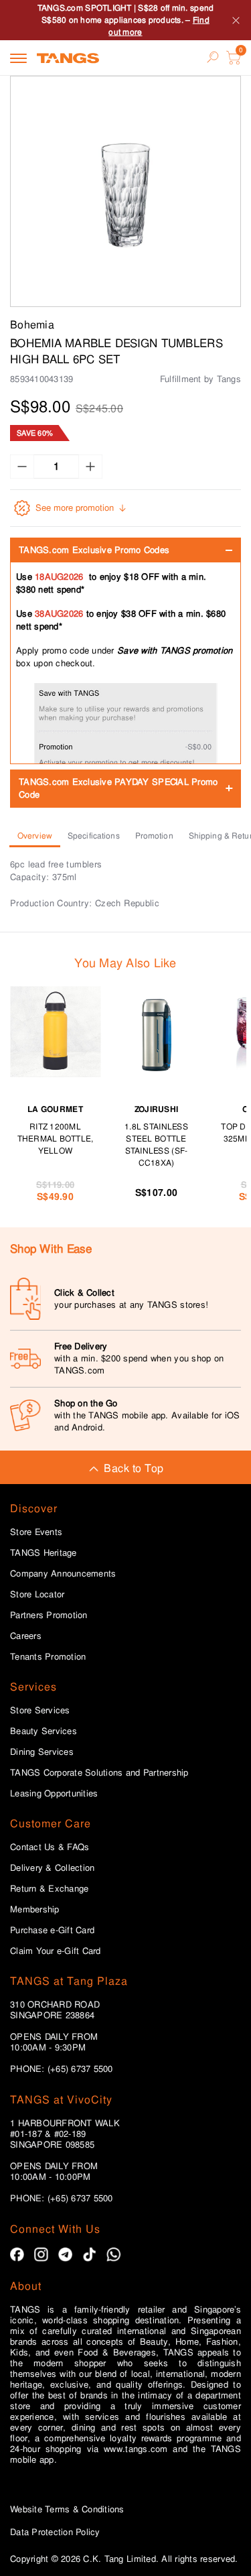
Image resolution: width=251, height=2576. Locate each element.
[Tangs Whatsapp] (113, 2255)
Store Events (36, 1532)
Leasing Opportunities (54, 1794)
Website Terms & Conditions (67, 2509)
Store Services (40, 1711)
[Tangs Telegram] (65, 2255)
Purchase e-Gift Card (52, 1930)
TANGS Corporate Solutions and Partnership (99, 1773)
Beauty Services (44, 1731)
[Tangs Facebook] (17, 2255)
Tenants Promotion (48, 1657)
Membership (35, 1910)
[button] (125, 191)
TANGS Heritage (44, 1553)
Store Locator (37, 1595)
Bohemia (32, 325)
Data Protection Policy (55, 2532)
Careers (26, 1636)
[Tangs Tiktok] (89, 2255)
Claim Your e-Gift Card (56, 1951)
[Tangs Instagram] (41, 2255)
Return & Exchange (49, 1889)
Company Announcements (63, 1574)
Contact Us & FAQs (50, 1847)
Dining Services (42, 1752)
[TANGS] (68, 58)
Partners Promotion (49, 1615)
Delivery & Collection (52, 1868)
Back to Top (134, 1468)
